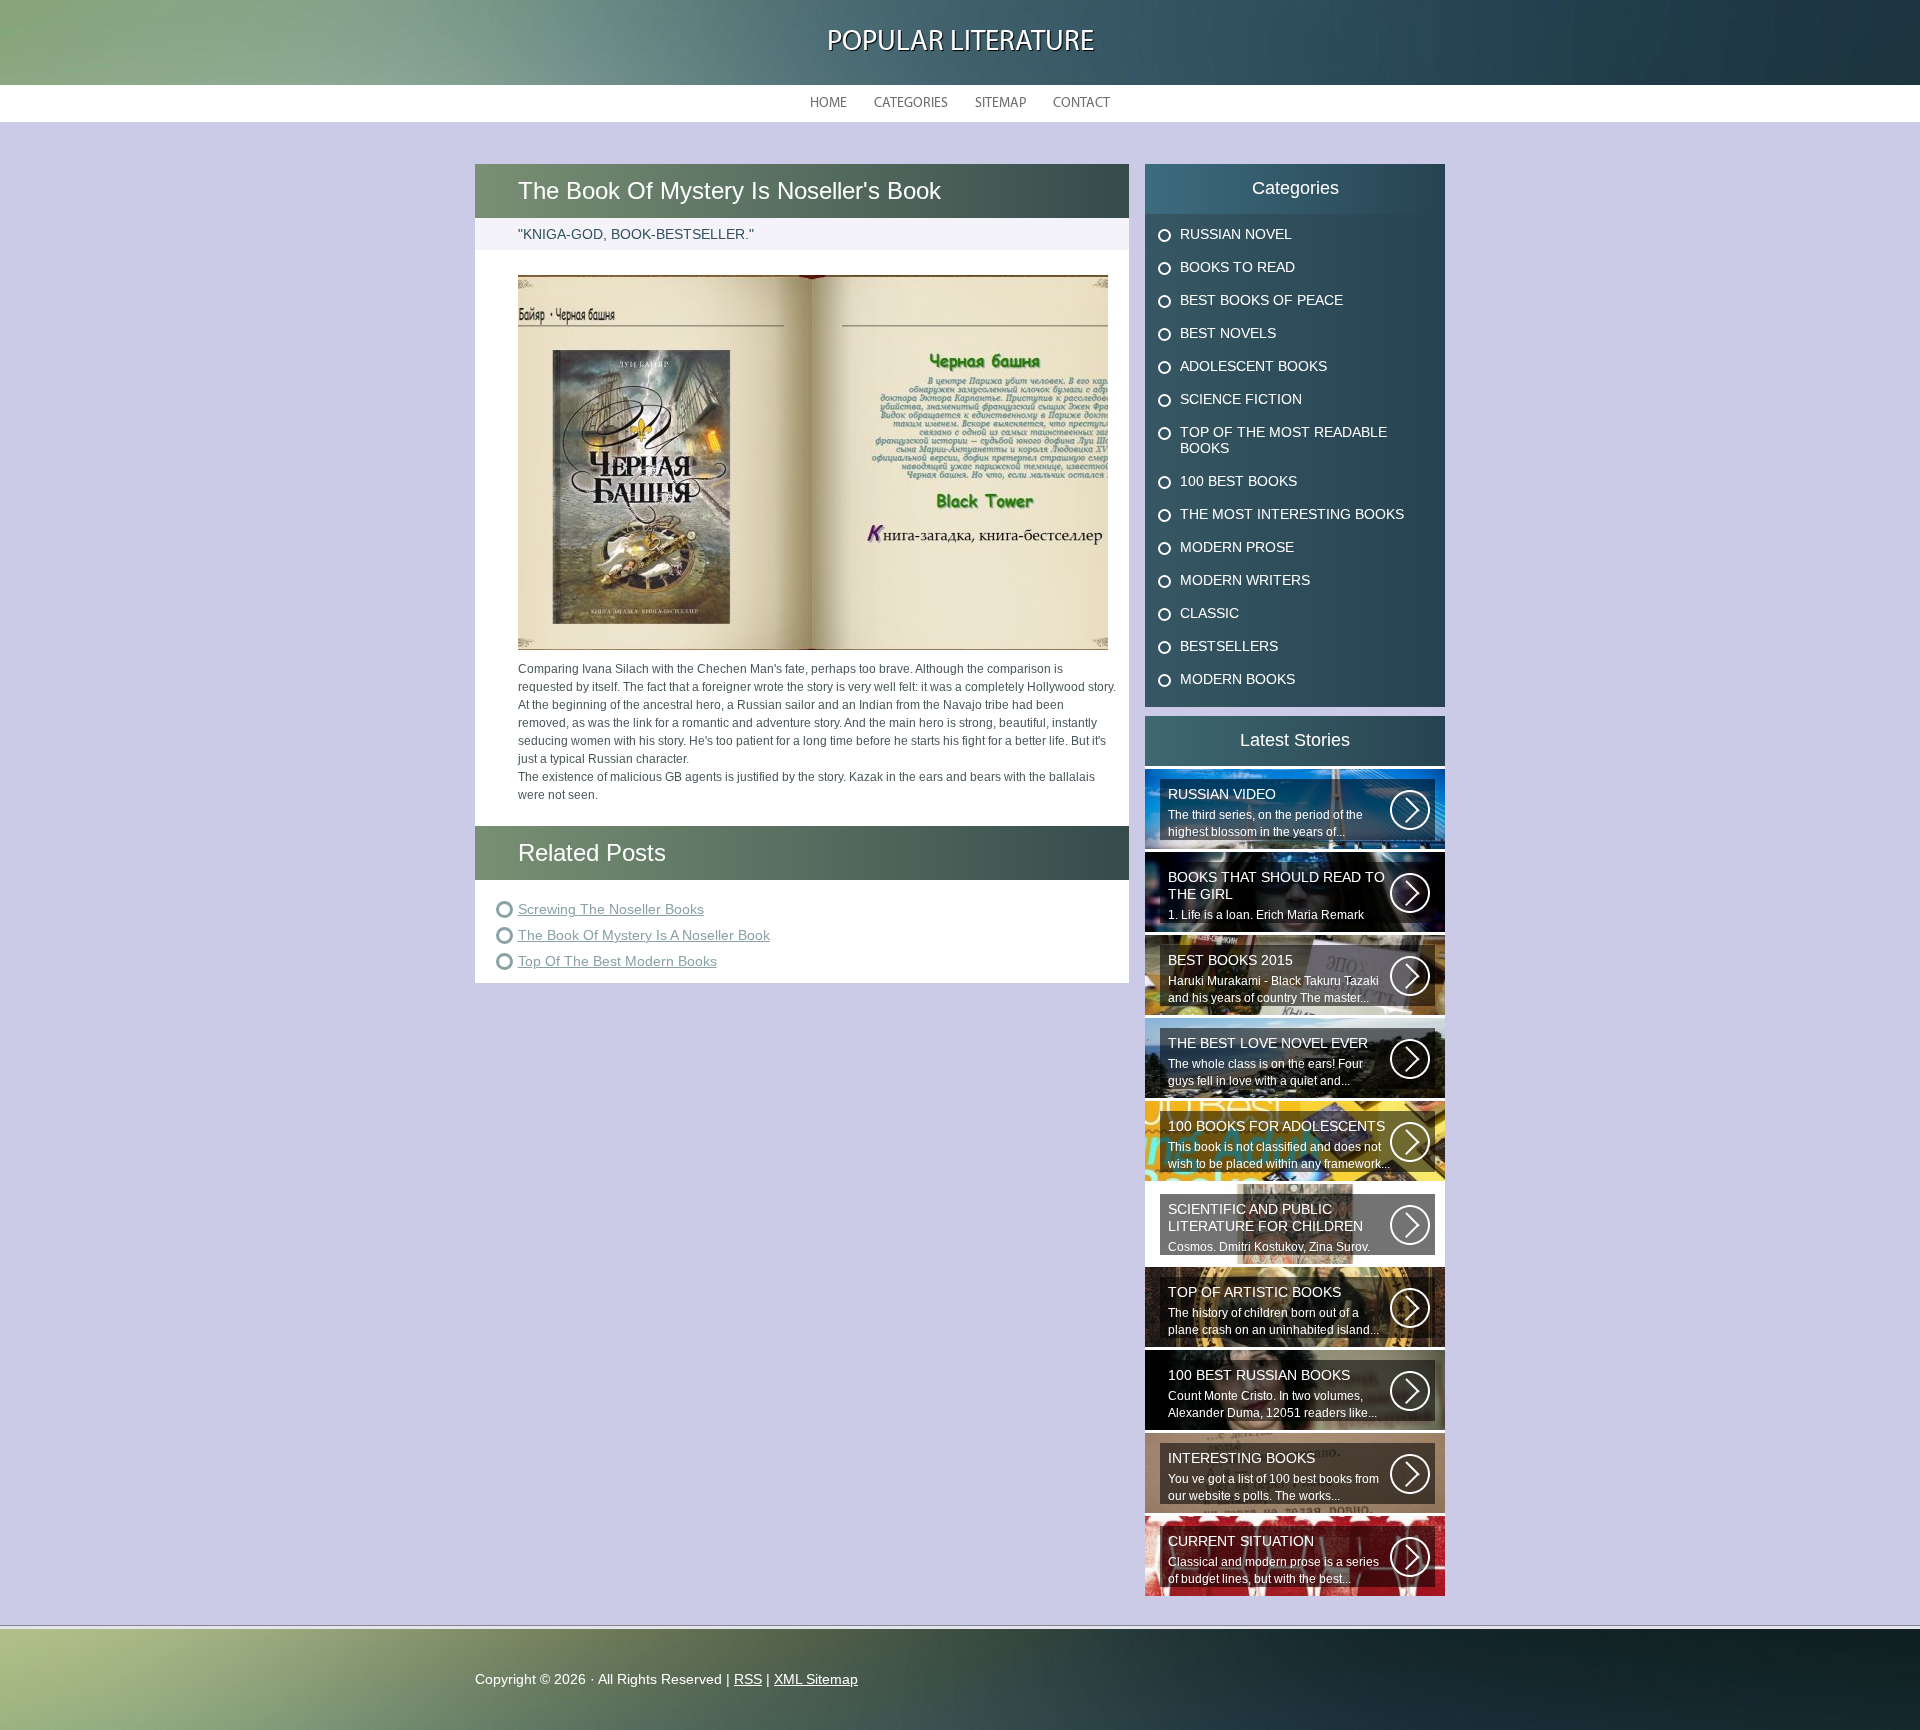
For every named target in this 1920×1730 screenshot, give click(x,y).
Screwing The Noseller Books (611, 909)
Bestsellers (1229, 646)
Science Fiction (1241, 399)
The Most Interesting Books (1292, 514)
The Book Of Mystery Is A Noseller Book (644, 935)
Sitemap (1000, 103)
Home (828, 103)
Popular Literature (960, 42)
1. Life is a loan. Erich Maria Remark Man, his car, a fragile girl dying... (1276, 896)
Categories (911, 103)
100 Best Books (1238, 481)
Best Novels (1228, 333)
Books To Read (1237, 267)
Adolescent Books (1253, 366)
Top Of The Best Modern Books (617, 961)
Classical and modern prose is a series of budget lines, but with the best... (1273, 1559)
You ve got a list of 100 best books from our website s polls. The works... (1273, 1476)
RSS (748, 1679)
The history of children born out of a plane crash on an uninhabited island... (1273, 1310)
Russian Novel (1236, 234)
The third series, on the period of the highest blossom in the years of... (1265, 812)
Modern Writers (1245, 580)
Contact (1081, 103)
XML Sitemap (816, 1679)
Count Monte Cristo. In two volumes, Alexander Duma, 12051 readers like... (1272, 1393)
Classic (1209, 613)
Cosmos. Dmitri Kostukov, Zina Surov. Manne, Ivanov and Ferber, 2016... (1269, 1228)
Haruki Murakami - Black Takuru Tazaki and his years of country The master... (1273, 978)
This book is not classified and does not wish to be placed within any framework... (1279, 1144)
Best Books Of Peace (1261, 300)
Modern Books (1237, 679)
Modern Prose (1237, 547)
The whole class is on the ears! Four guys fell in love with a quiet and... (1268, 1061)
